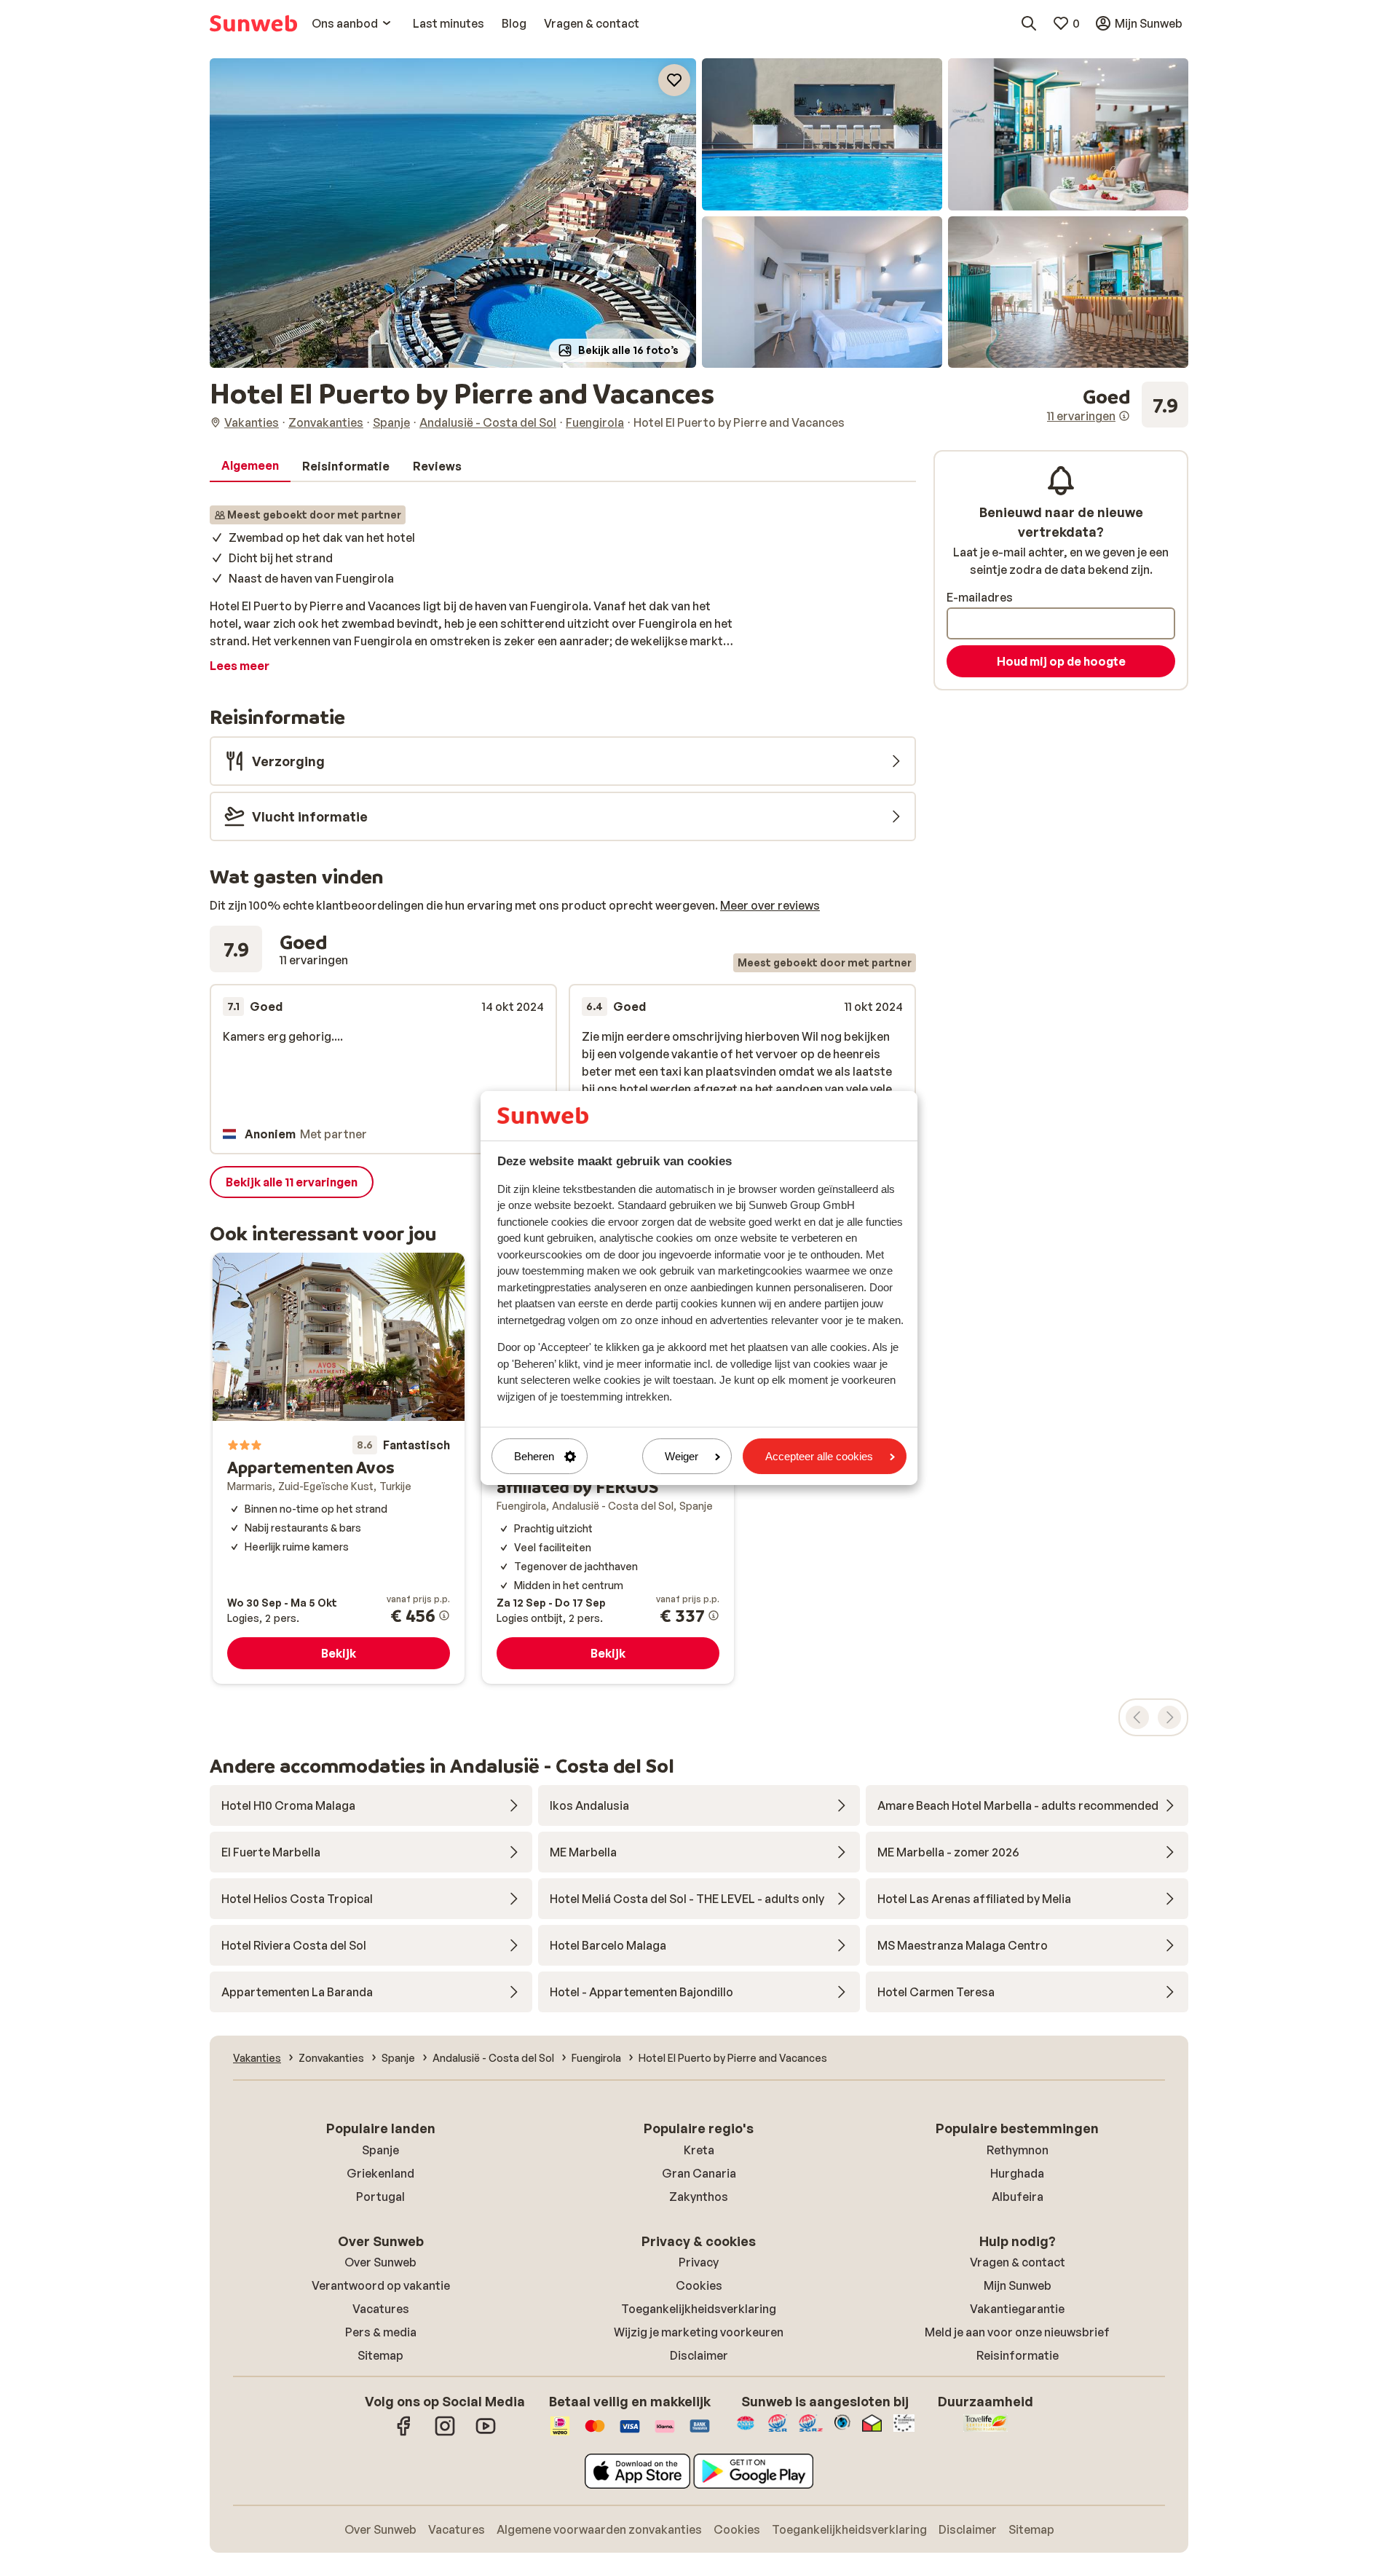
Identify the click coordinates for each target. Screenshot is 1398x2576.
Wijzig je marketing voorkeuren (699, 2332)
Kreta (699, 2150)
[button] (453, 213)
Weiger (682, 1456)
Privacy (699, 2262)
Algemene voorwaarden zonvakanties (599, 2529)
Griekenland (380, 2173)
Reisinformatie (1018, 2355)
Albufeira (1018, 2197)
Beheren (534, 1456)
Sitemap (380, 2355)
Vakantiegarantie (1017, 2309)
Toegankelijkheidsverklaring (699, 2309)
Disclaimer (699, 2355)
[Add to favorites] (674, 80)
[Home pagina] (253, 23)
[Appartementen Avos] (339, 1468)
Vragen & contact (1018, 2262)
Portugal (380, 2197)
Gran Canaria (699, 2173)
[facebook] (404, 2433)
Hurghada (1017, 2173)
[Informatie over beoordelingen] (1124, 416)
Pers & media (381, 2332)
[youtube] (486, 2433)
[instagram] (445, 2433)
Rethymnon (1018, 2150)
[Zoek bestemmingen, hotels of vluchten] (1029, 23)
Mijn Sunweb (1018, 2285)
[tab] (250, 466)
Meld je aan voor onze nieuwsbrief (1017, 2332)
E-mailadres (980, 597)
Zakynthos (699, 2197)
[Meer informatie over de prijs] (444, 1615)
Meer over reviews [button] (770, 905)
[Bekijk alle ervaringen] (1118, 405)
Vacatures (381, 2309)
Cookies (699, 2285)
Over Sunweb (380, 2262)
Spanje (380, 2150)
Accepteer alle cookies (819, 1456)
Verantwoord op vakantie (381, 2285)
